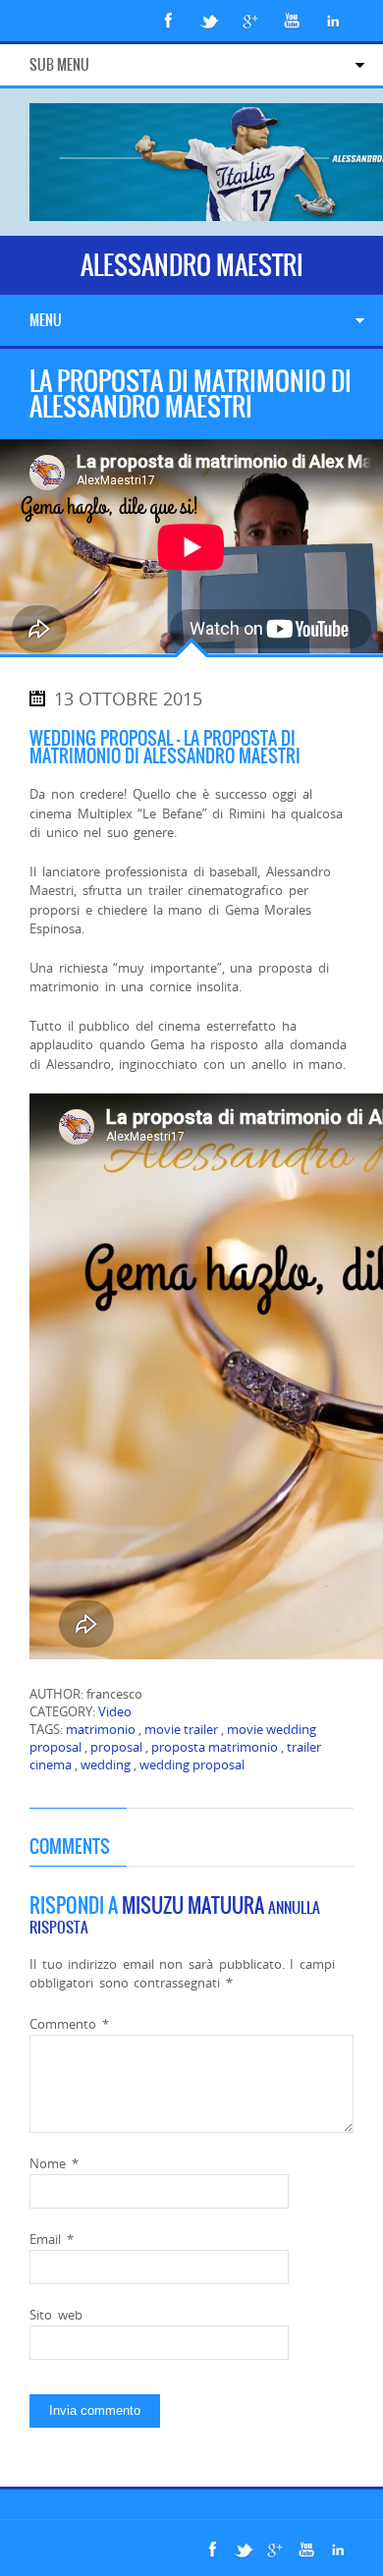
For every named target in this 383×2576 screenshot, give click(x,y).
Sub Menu (59, 65)
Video (115, 1711)
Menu (46, 320)
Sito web (56, 2315)
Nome (54, 2163)
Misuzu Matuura (193, 1905)
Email (52, 2239)
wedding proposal (192, 1764)
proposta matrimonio (215, 1747)
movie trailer (181, 1729)
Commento (69, 2024)
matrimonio (101, 1729)
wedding (106, 1764)
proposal (116, 1747)
